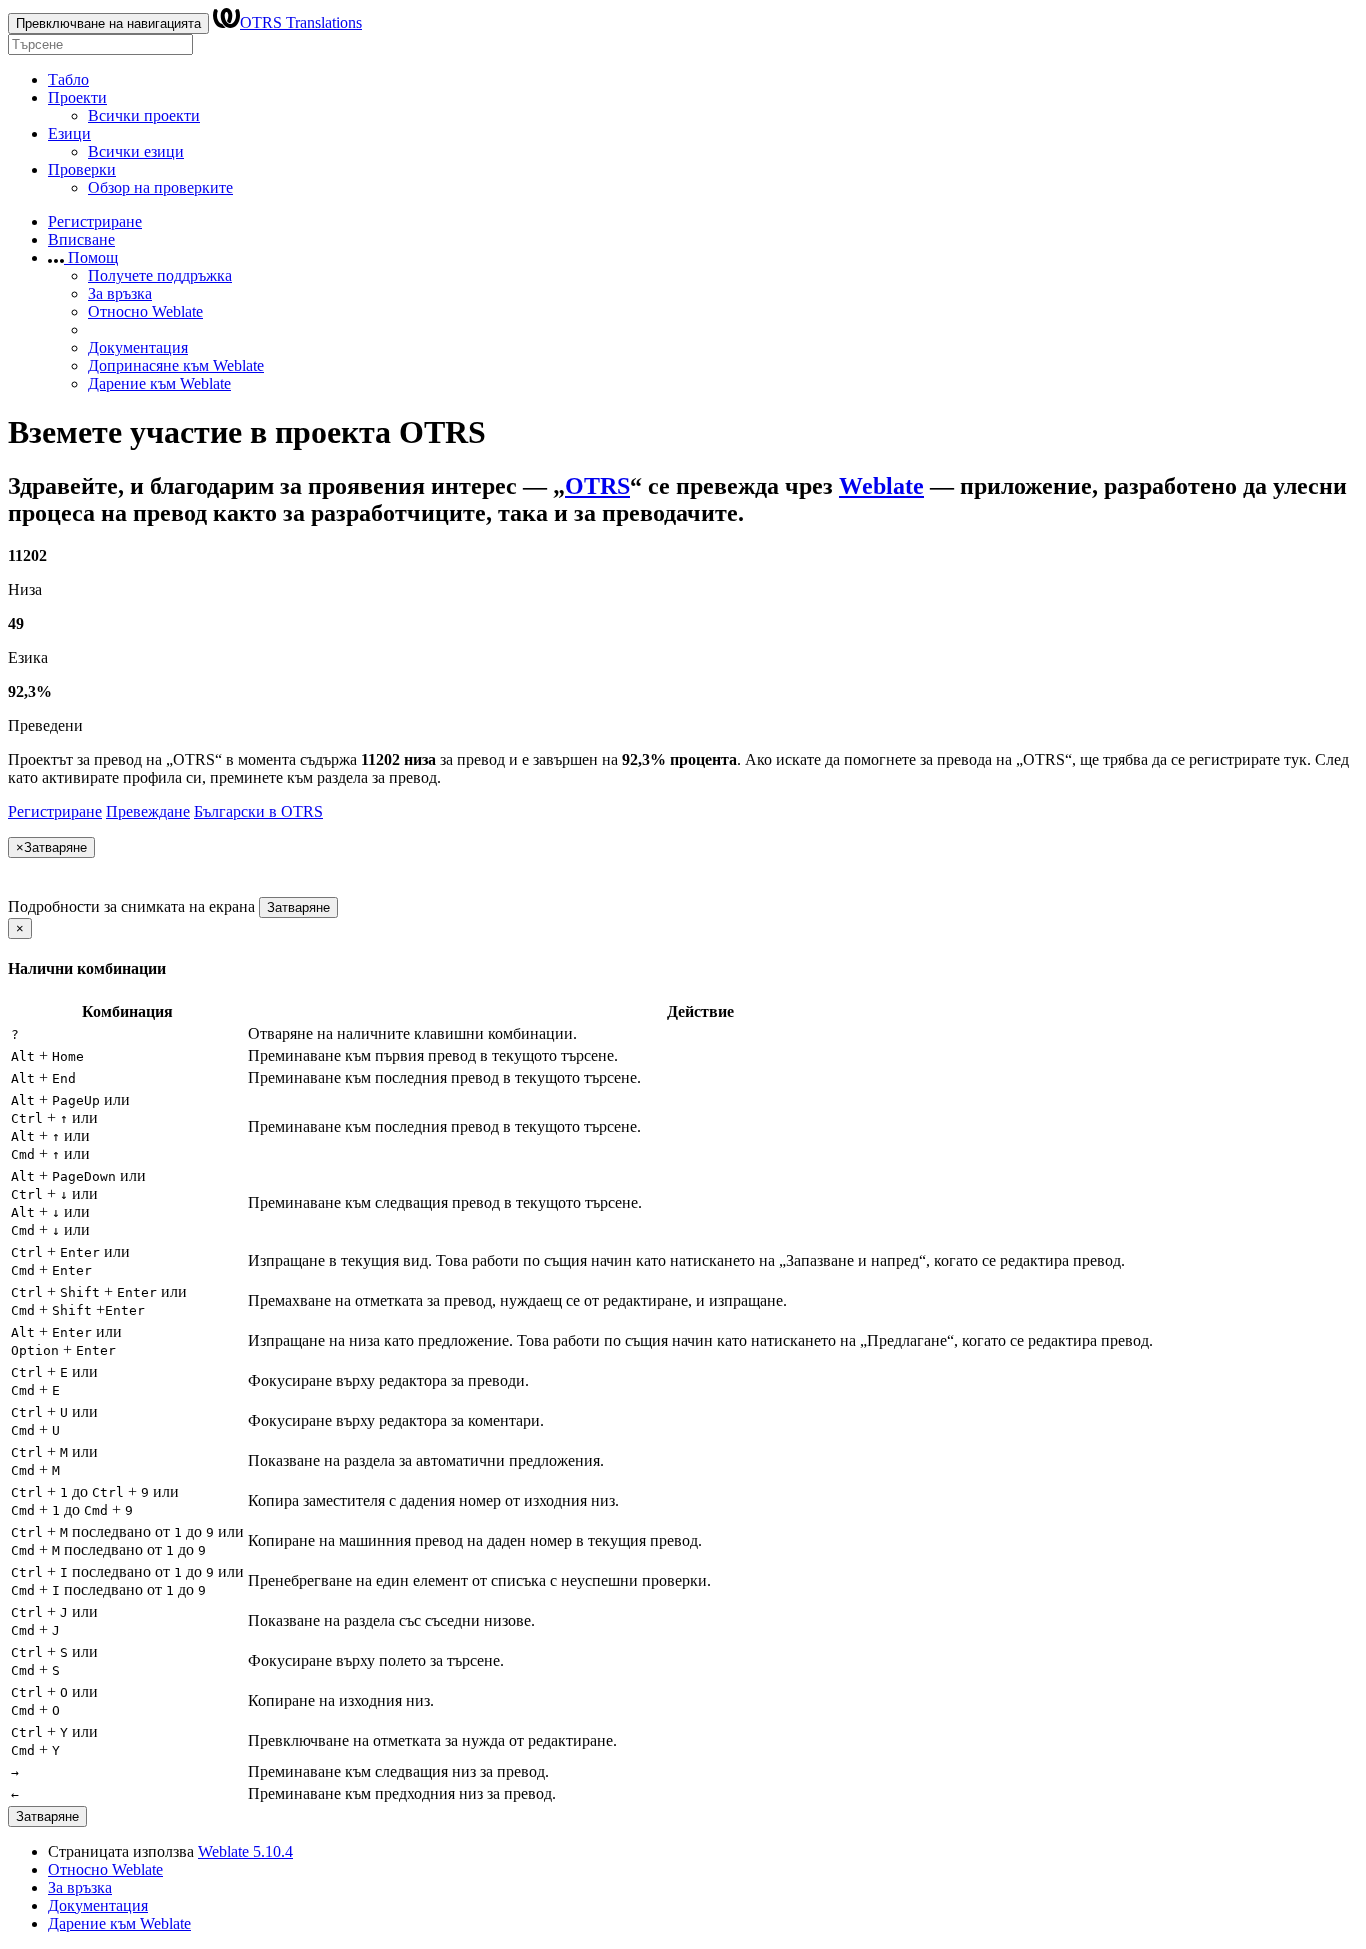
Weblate (881, 486)
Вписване (81, 239)
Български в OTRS (258, 811)
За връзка (120, 293)
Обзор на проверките (160, 187)
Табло (68, 79)
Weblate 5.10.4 (245, 1851)
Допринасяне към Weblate (176, 365)
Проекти (77, 97)
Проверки (82, 169)
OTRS (597, 486)
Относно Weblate (145, 311)
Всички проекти (144, 115)
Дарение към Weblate (159, 383)
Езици (69, 133)
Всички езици (136, 151)
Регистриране (95, 221)
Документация (138, 347)
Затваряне (298, 907)
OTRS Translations (301, 22)
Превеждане (148, 811)
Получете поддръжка (160, 275)
